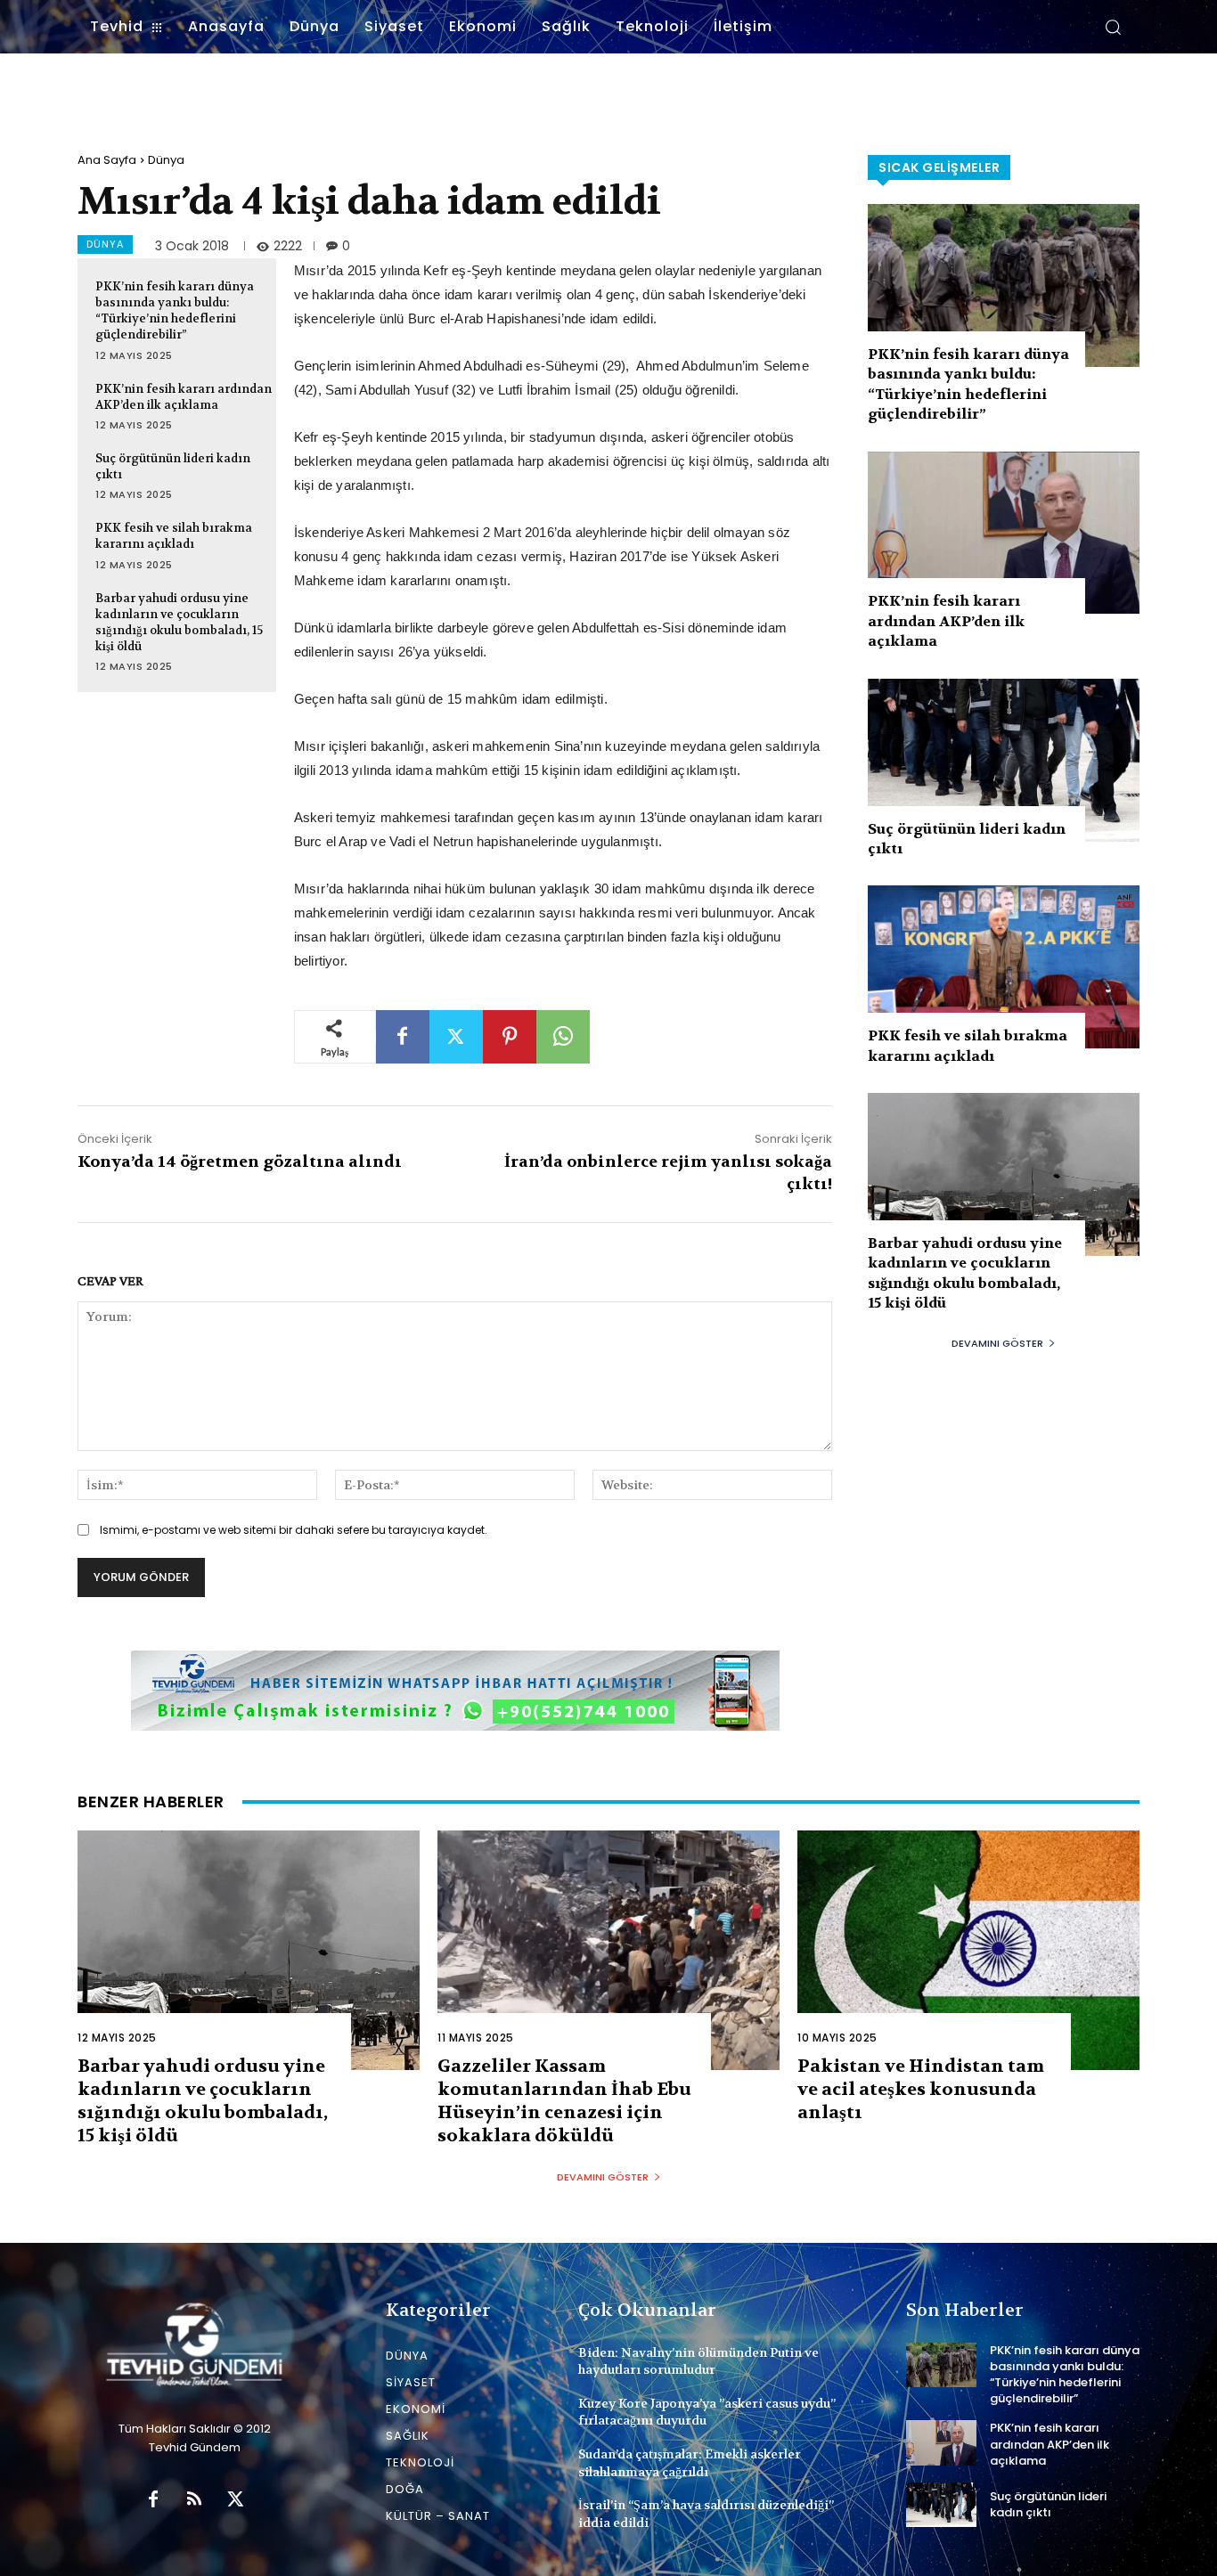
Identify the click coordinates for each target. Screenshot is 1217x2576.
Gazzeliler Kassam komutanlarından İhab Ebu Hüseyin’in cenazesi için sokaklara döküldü (564, 2101)
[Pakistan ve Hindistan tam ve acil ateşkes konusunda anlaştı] (968, 1950)
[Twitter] (456, 1037)
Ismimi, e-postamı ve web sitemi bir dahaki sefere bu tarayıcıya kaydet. (294, 1530)
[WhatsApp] (563, 1037)
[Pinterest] (510, 1037)
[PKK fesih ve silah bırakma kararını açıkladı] (1004, 967)
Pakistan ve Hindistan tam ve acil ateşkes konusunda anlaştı (921, 2089)
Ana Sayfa (107, 160)
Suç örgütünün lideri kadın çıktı (1048, 2504)
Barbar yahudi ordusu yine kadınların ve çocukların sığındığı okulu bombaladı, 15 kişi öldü (179, 623)
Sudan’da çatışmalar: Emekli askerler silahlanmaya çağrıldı (690, 2463)
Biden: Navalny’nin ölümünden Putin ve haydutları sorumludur (698, 2361)
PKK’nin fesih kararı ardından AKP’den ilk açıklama (184, 397)
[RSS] (194, 2500)
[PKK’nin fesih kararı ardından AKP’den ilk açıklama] (1004, 533)
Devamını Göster (997, 1343)
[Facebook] (403, 1037)
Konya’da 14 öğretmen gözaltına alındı (240, 1162)
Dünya (166, 160)
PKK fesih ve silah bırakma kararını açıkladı (174, 536)
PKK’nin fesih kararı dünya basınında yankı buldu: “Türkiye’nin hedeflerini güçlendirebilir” (175, 311)
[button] (1113, 27)
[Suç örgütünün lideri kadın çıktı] (1004, 760)
